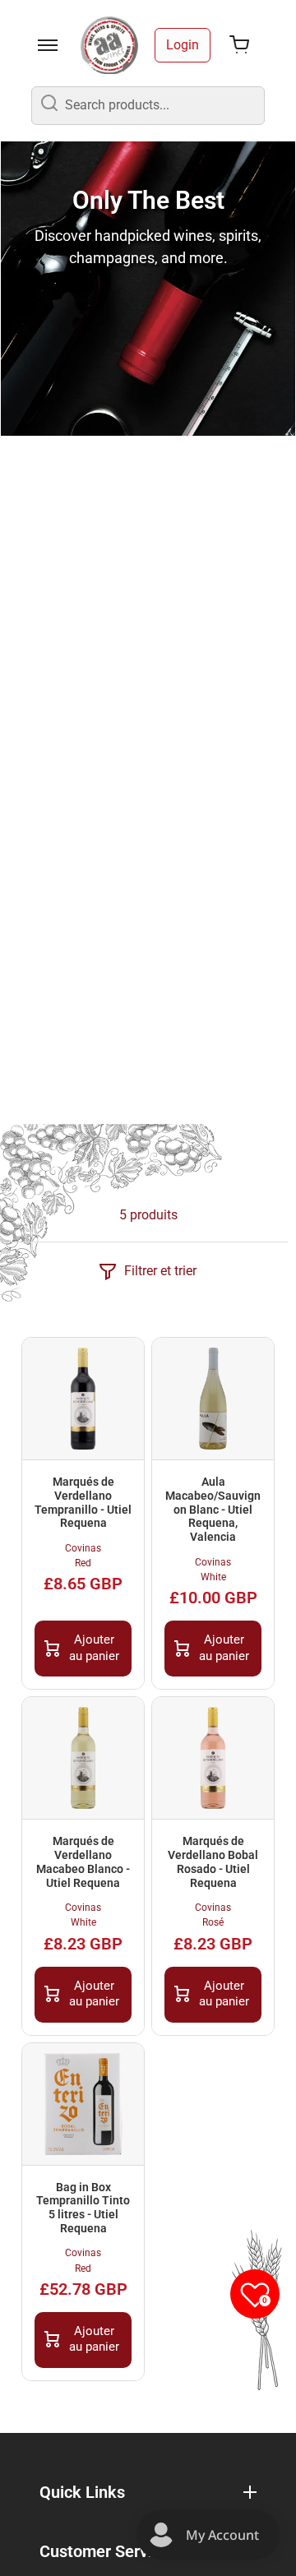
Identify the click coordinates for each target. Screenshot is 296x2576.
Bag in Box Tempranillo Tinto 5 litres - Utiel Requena (83, 2208)
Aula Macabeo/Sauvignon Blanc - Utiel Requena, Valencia (213, 1509)
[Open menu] (48, 45)
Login (183, 45)
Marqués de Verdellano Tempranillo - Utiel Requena (83, 1502)
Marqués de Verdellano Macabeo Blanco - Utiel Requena (83, 1861)
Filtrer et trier (160, 1271)
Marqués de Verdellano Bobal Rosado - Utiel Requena (213, 1861)
